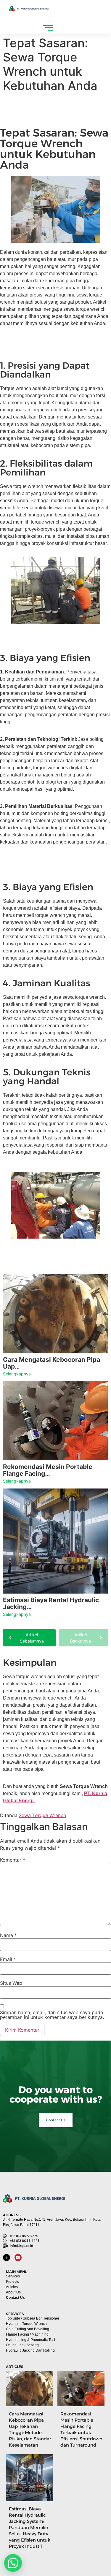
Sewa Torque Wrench (42, 1815)
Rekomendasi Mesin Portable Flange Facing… (48, 1470)
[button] (13, 2563)
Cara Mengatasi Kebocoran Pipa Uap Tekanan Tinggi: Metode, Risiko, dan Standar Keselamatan (30, 2429)
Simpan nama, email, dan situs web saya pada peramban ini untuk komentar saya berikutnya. (52, 2015)
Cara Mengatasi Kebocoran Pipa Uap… (52, 1363)
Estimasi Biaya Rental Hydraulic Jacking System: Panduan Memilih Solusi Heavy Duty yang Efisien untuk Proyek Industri (30, 2527)
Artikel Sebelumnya (32, 1638)
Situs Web (11, 1983)
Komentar (13, 1860)
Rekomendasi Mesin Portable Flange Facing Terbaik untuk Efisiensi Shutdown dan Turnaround (81, 2429)
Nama (8, 1935)
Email (8, 1959)
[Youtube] (18, 2258)
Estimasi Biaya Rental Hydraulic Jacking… (51, 1603)
